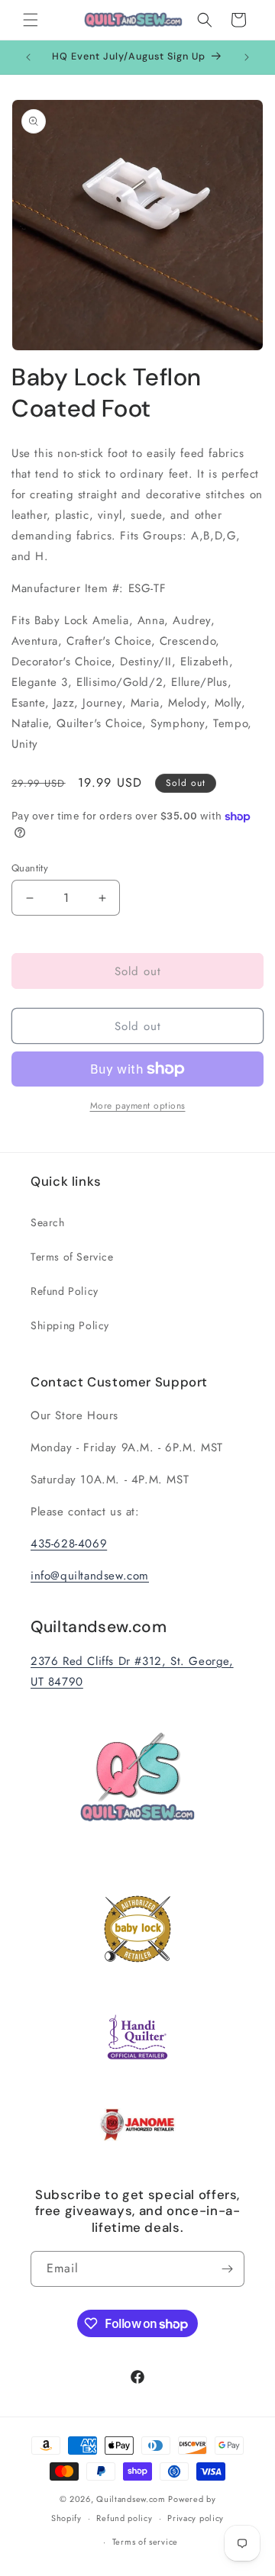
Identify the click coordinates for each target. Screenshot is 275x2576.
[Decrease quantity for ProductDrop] (29, 898)
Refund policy (124, 2518)
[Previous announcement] (28, 57)
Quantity (30, 868)
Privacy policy (196, 2518)
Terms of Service (72, 1257)
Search (48, 1222)
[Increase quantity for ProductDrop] (102, 898)
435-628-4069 (69, 1544)
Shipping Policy (70, 1325)
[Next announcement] (247, 57)
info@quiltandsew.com (90, 1576)
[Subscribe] (227, 2269)
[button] (31, 20)
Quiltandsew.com (131, 2499)
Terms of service (145, 2542)
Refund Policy (65, 1291)
